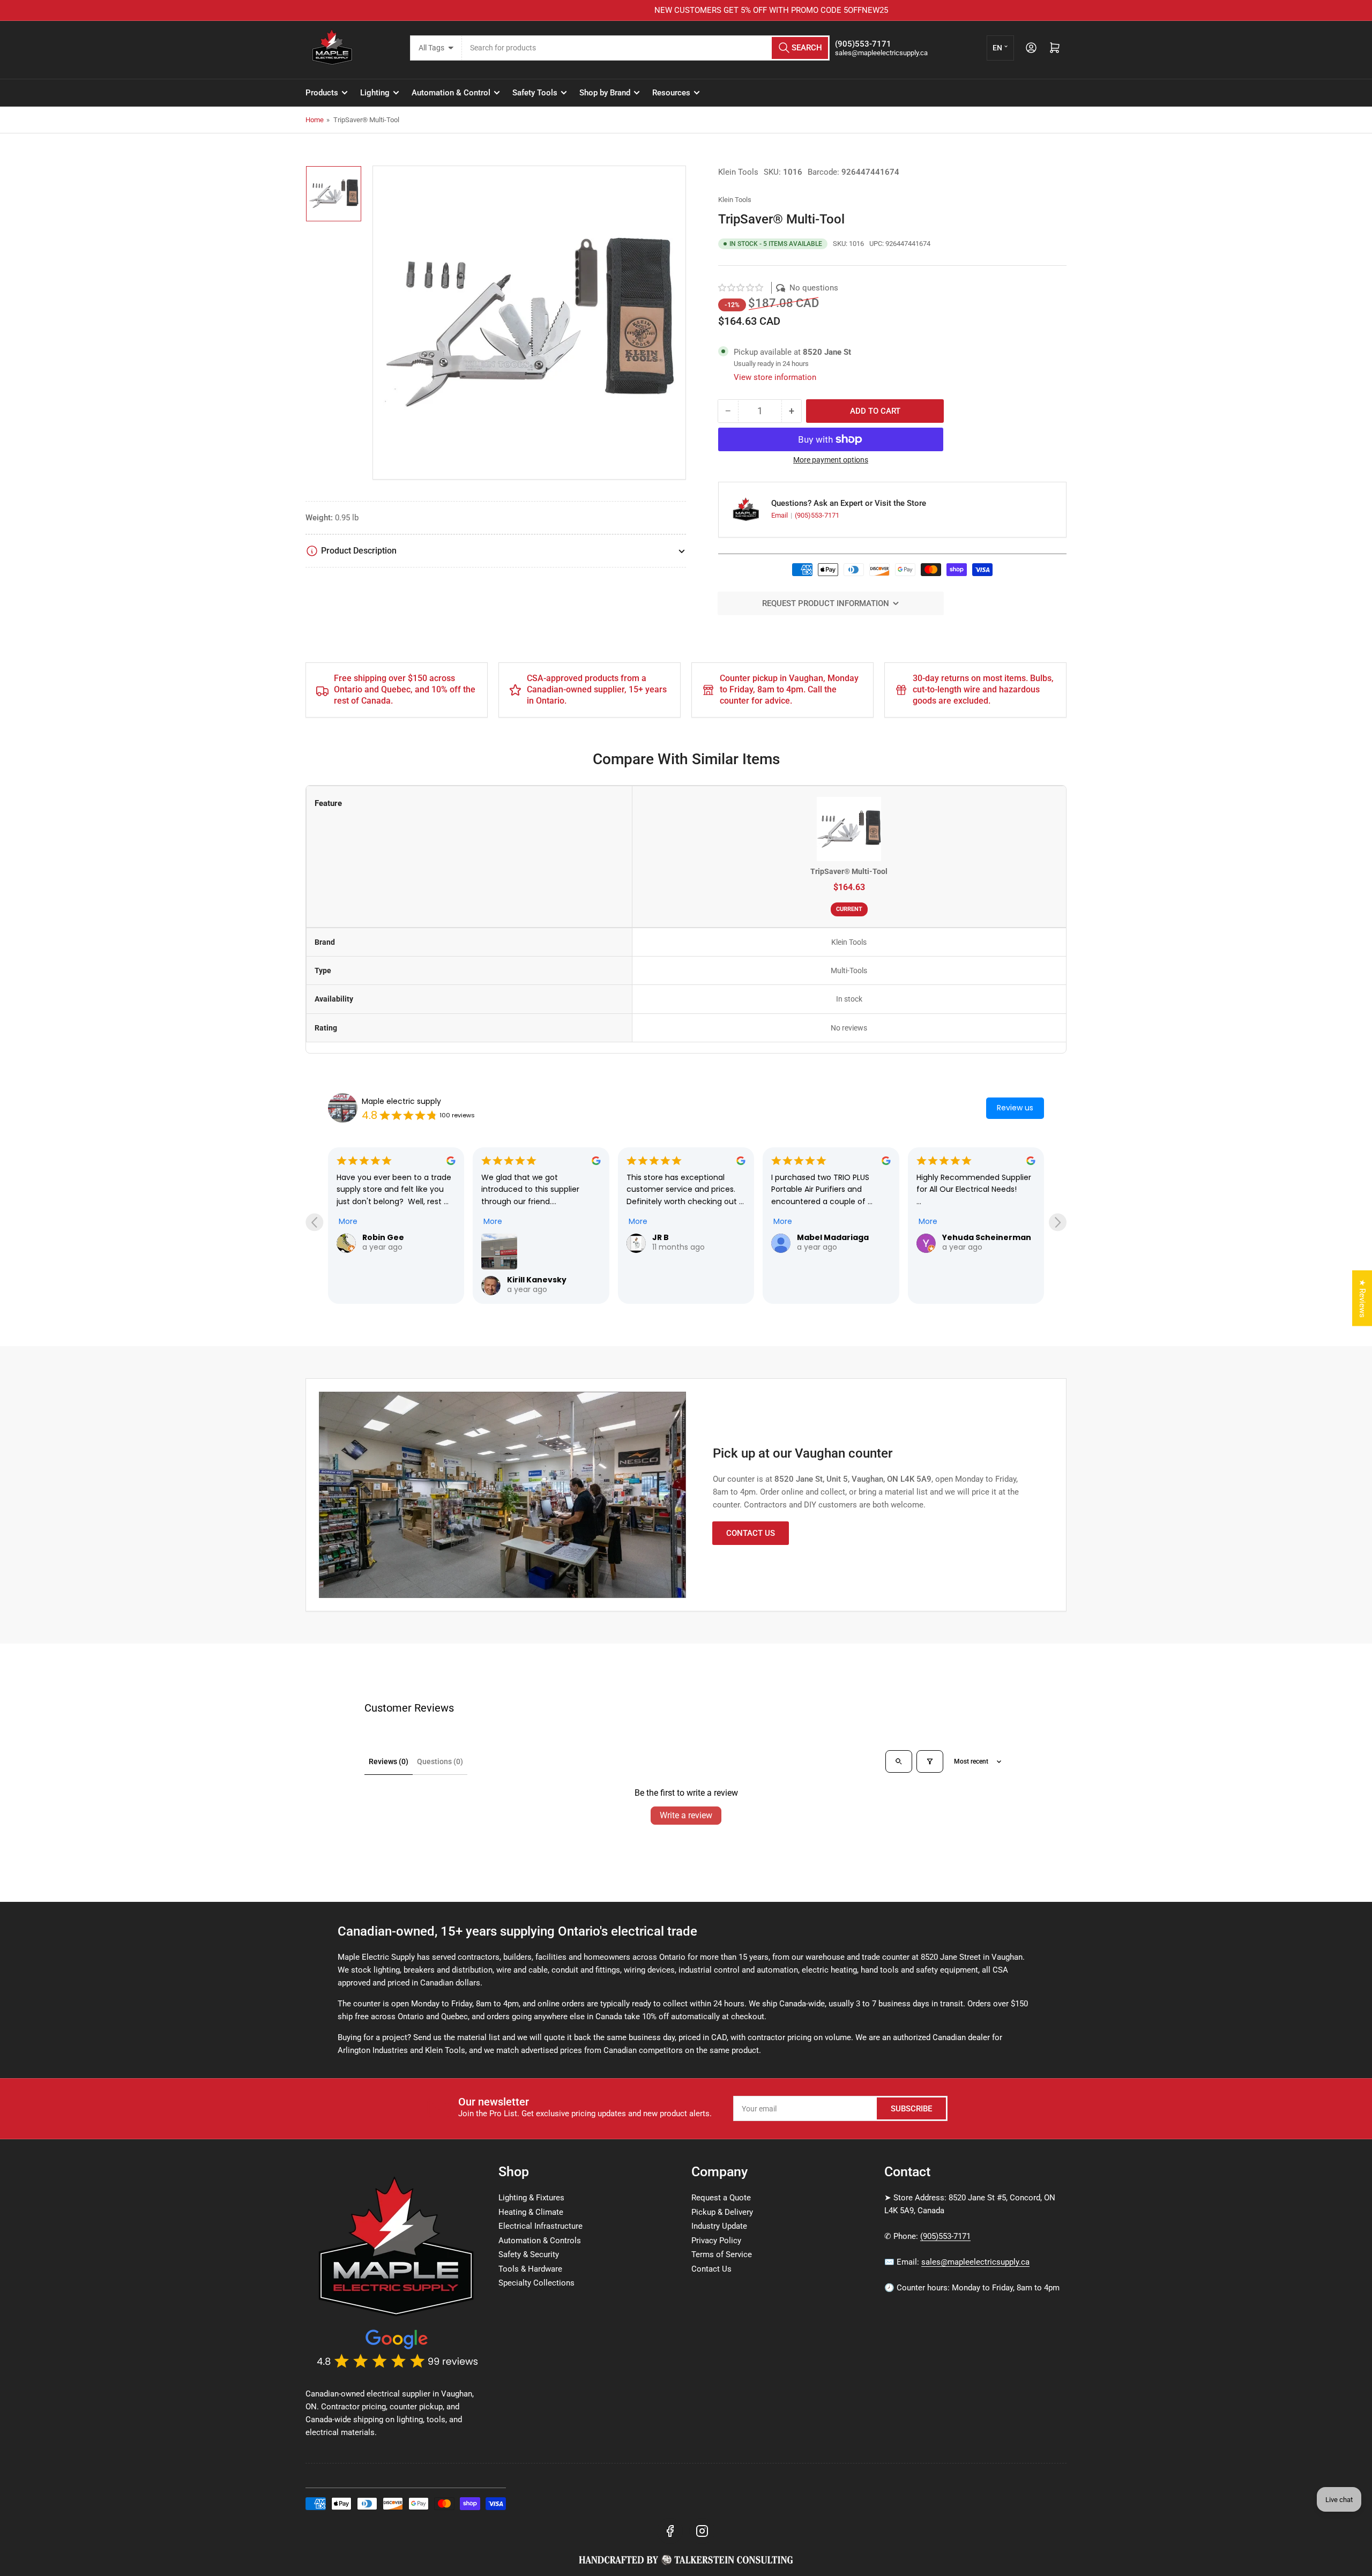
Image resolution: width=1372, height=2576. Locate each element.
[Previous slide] (314, 1222)
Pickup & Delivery (722, 2212)
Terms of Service (722, 2254)
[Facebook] (670, 2531)
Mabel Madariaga (688, 1237)
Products (322, 93)
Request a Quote (721, 2198)
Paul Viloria (965, 1237)
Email (780, 515)
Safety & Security (529, 2254)
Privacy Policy (716, 2241)
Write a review (686, 1815)
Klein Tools (738, 172)
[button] (741, 288)
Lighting (375, 93)
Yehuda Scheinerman (841, 1237)
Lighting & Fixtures (531, 2198)
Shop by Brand (605, 93)
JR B (515, 1237)
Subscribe (911, 2109)
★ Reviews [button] (1362, 1298)
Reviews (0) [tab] (389, 1761)
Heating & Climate (531, 2212)
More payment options (831, 460)
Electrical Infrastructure (540, 2226)
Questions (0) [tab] (440, 1761)
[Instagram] (702, 2531)
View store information (775, 377)
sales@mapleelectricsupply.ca (975, 2262)
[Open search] (899, 1761)
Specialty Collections (536, 2283)
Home (315, 120)
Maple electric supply (401, 1101)
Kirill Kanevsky (392, 1280)
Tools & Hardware (530, 2269)
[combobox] (646, 48)
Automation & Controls (540, 2241)
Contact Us (751, 1533)
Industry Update (719, 2226)
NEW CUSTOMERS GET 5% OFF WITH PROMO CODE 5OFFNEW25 (686, 10)
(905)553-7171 (817, 515)
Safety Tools (535, 93)
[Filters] (930, 1761)
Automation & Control (451, 93)
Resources (671, 93)
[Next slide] (1058, 1222)
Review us (1015, 1108)
